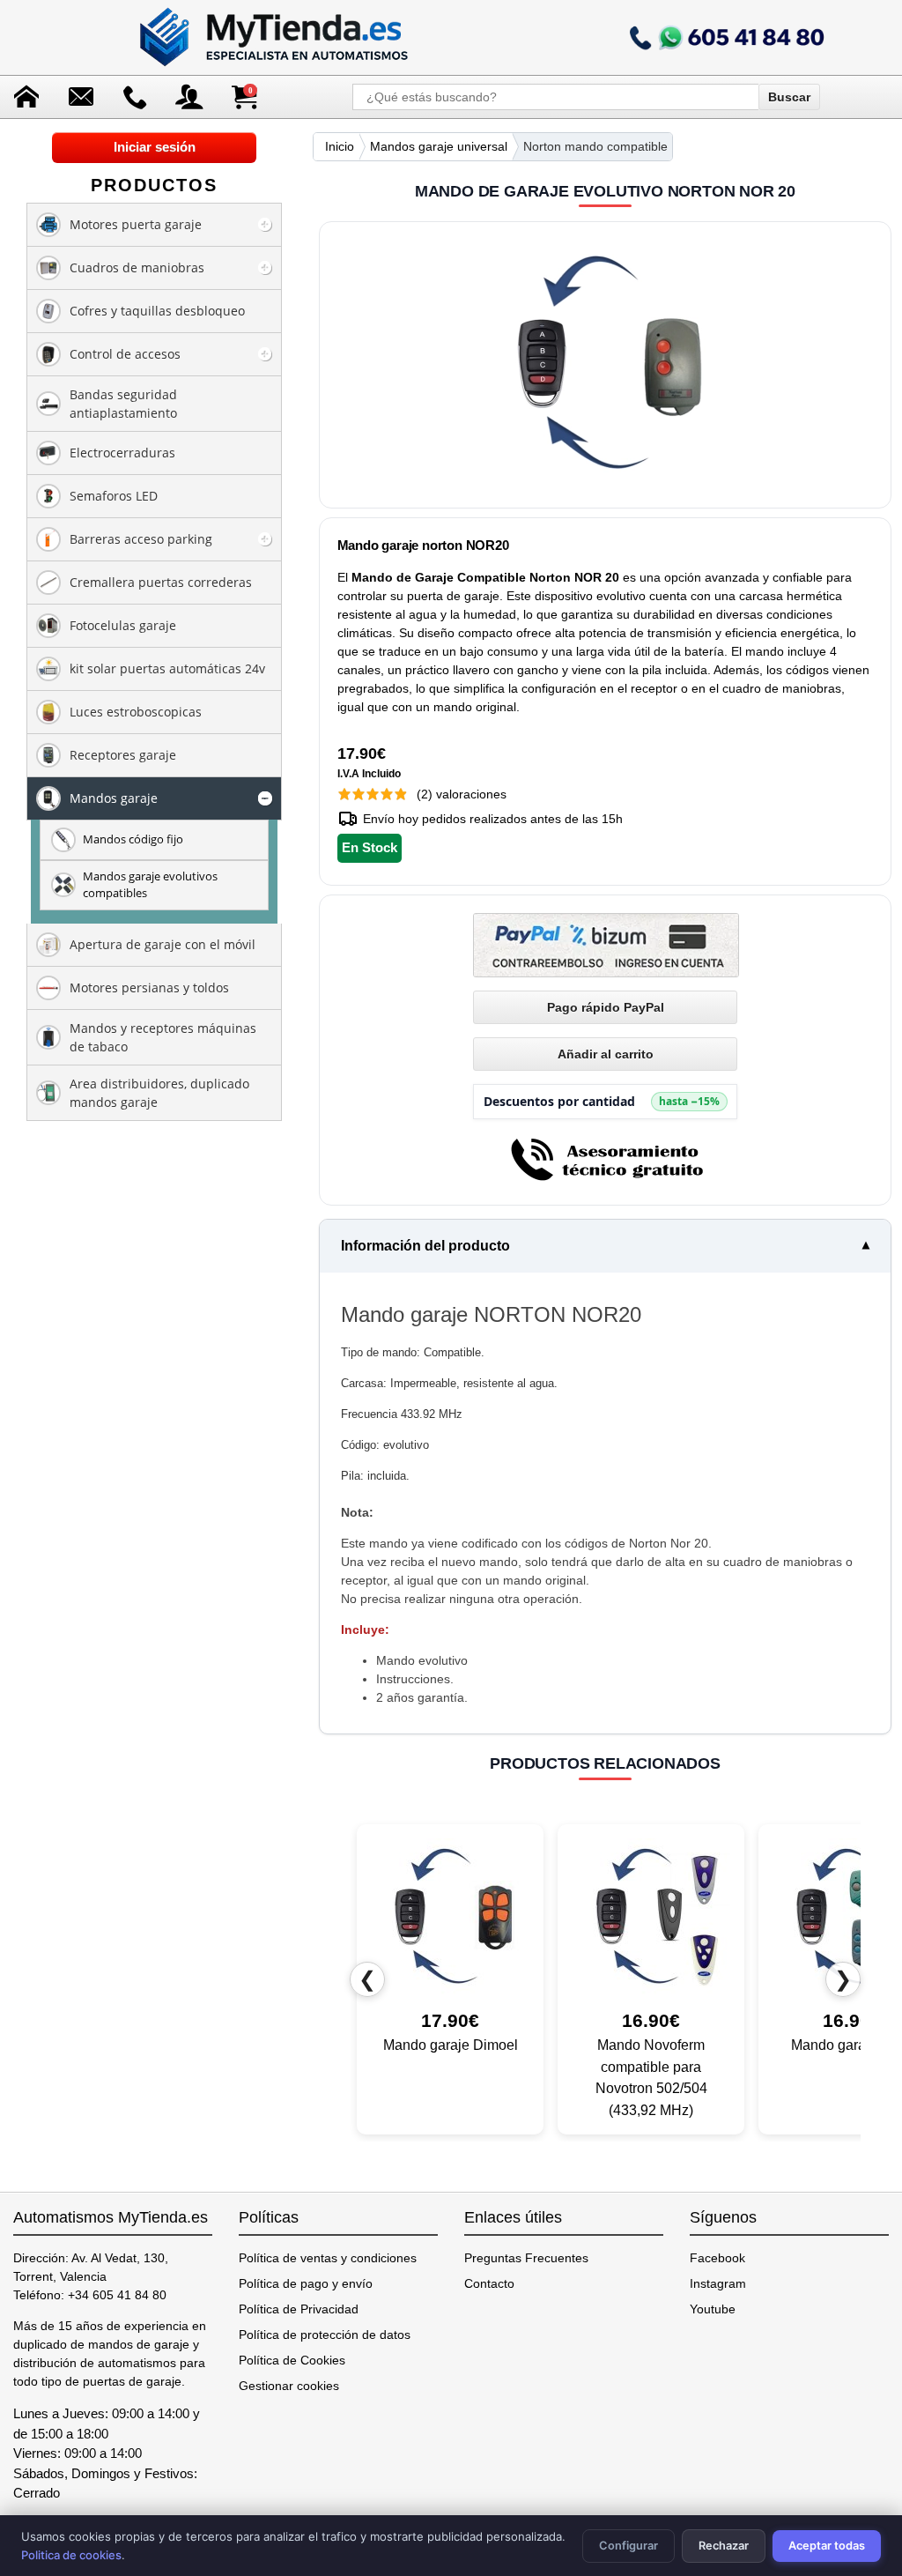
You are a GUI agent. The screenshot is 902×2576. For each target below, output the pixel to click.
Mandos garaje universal (439, 146)
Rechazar (724, 2546)
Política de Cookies (292, 2360)
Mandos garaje (114, 798)
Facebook (717, 2258)
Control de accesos (125, 354)
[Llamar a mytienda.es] (727, 37)
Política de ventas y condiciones (328, 2258)
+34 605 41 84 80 (117, 2295)
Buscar (789, 97)
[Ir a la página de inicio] (276, 37)
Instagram (718, 2283)
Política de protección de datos (325, 2335)
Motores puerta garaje (136, 224)
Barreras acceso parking (141, 539)
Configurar (628, 2546)
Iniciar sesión (155, 147)
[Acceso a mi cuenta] (189, 97)
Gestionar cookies (289, 2386)
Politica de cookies (71, 2555)
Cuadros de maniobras (137, 267)
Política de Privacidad (299, 2309)
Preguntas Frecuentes (526, 2258)
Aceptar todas (827, 2546)
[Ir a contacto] (136, 97)
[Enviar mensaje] (81, 97)
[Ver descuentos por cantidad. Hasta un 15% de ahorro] (605, 1102)
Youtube (713, 2309)
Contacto (489, 2283)
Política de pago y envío (306, 2283)
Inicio (340, 146)
